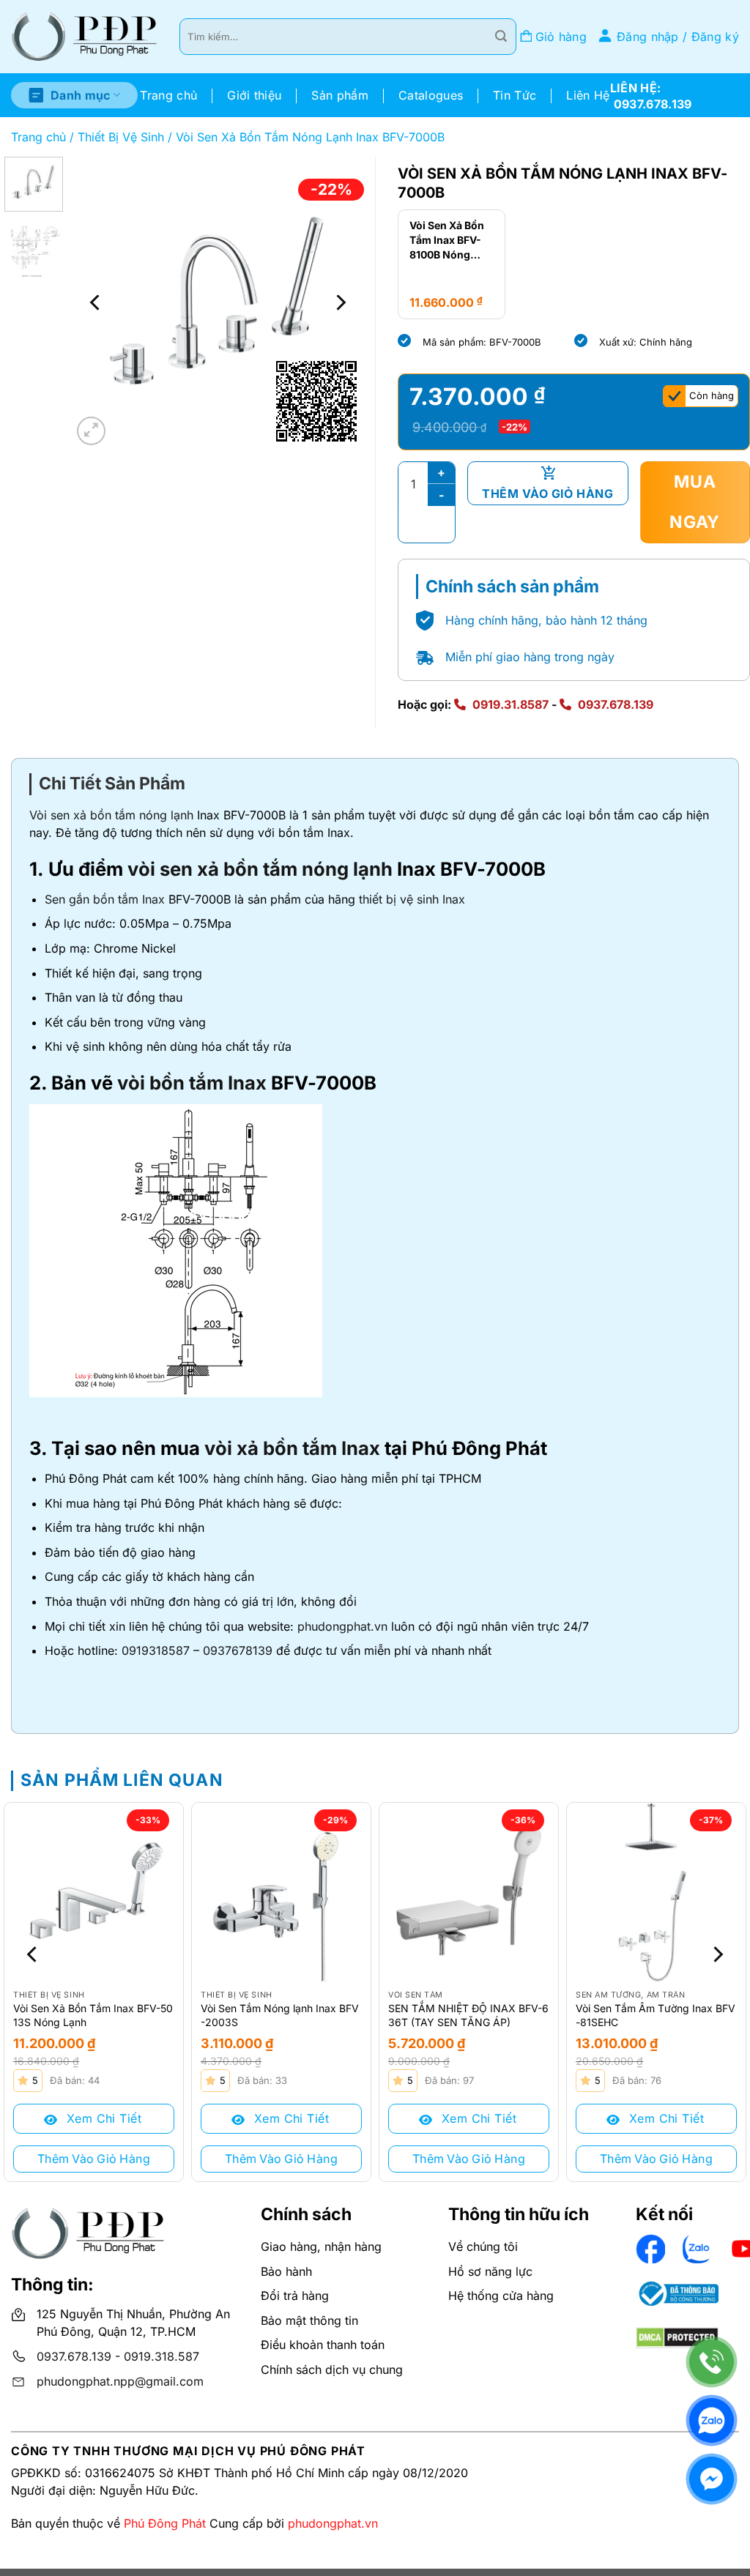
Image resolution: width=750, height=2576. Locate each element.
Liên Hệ (588, 95)
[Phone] (712, 2362)
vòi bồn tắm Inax (192, 1083)
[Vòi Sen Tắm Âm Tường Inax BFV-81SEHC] (656, 1892)
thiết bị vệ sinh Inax (412, 899)
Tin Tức (515, 95)
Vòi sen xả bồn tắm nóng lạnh (111, 815)
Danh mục (81, 95)
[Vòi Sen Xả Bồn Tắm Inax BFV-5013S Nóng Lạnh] (94, 1892)
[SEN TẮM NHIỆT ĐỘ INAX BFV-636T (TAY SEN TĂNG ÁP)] (469, 1892)
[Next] (340, 302)
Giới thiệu (254, 95)
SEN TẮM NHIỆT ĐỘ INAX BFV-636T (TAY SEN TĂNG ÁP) (468, 2015)
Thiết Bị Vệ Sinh (121, 137)
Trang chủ (168, 95)
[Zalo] (712, 2420)
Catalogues (431, 95)
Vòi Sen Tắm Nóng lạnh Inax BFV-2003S (280, 2015)
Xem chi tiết (102, 2118)
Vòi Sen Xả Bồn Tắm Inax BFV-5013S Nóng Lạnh (93, 2015)
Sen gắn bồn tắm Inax (105, 899)
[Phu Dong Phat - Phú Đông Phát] (84, 37)
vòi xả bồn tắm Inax (292, 1448)
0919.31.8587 (510, 704)
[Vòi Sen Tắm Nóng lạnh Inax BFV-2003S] (281, 1892)
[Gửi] (501, 37)
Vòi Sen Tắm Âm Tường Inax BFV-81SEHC (656, 2015)
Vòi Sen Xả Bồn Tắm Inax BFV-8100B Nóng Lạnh (447, 240)
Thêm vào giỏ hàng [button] (94, 2159)
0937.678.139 (616, 704)
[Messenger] (712, 2479)
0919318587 (156, 1650)
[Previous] (97, 302)
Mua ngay (695, 502)
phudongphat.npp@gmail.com (120, 2381)
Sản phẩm (340, 95)
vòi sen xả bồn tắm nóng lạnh (260, 869)
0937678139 (238, 1650)
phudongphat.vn (342, 1626)
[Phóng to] (91, 431)
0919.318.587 (161, 2356)
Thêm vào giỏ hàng (547, 494)
